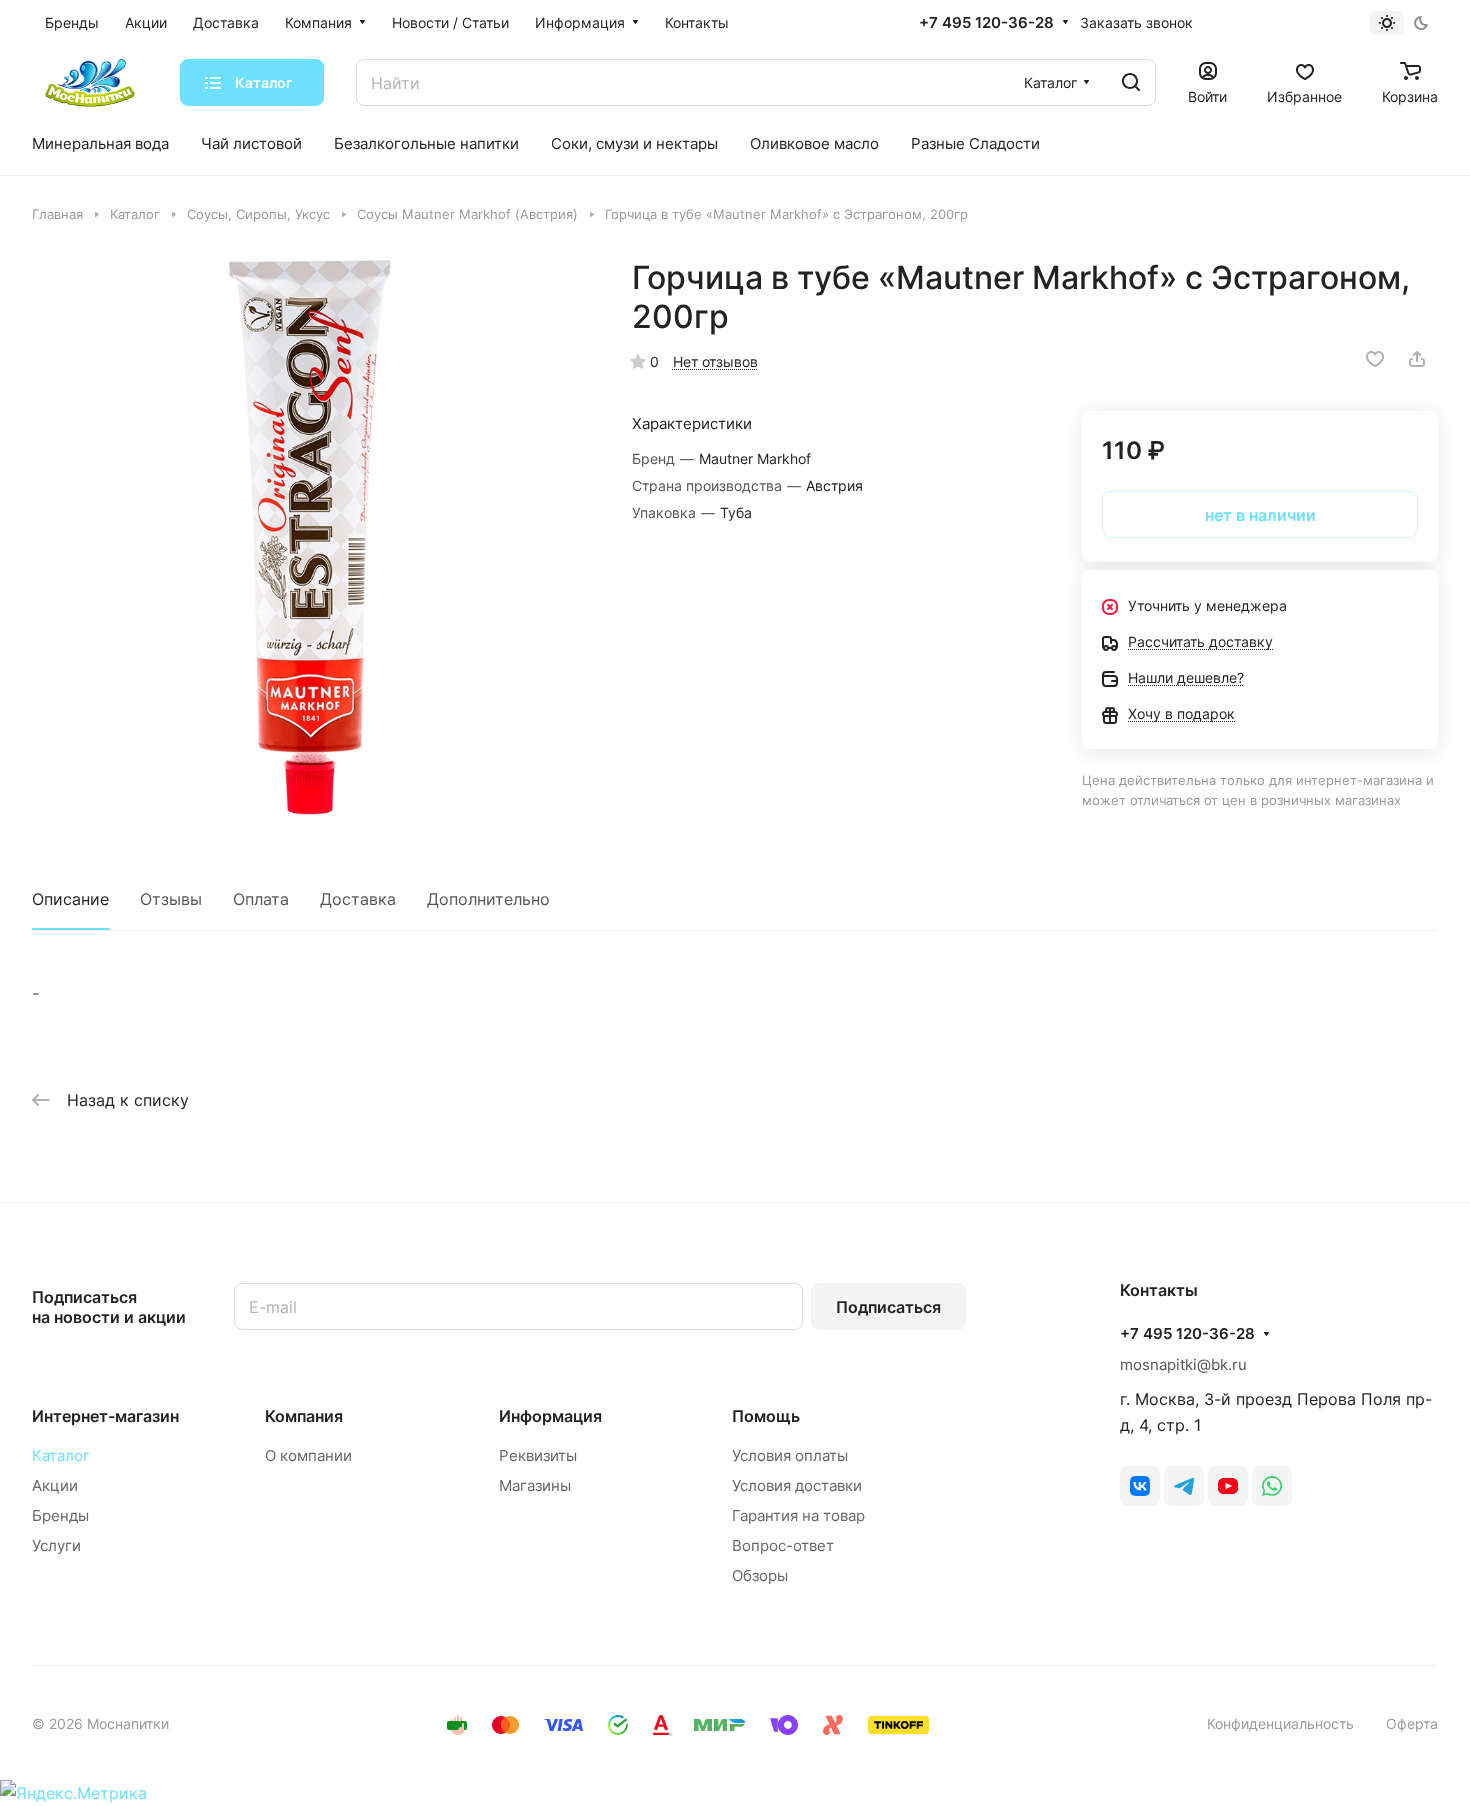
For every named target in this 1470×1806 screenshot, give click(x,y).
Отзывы (171, 899)
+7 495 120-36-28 (986, 23)
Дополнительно (488, 899)
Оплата (261, 899)
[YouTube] (1228, 1486)
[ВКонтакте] (1140, 1486)
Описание (70, 899)
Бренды (60, 1515)
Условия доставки (797, 1485)
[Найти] (1131, 82)
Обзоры (760, 1575)
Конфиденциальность (1280, 1723)
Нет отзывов (715, 361)
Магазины (535, 1485)
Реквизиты (538, 1455)
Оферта (1412, 1723)
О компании (308, 1455)
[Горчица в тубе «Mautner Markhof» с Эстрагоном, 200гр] (311, 537)
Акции (55, 1485)
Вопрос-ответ (783, 1545)
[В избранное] (1375, 359)
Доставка (358, 899)
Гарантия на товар (798, 1515)
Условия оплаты (790, 1455)
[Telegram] (1184, 1486)
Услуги (56, 1545)
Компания (304, 1416)
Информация (550, 1416)
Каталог (61, 1455)
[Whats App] (1272, 1486)
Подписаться (888, 1307)
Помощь (766, 1416)
